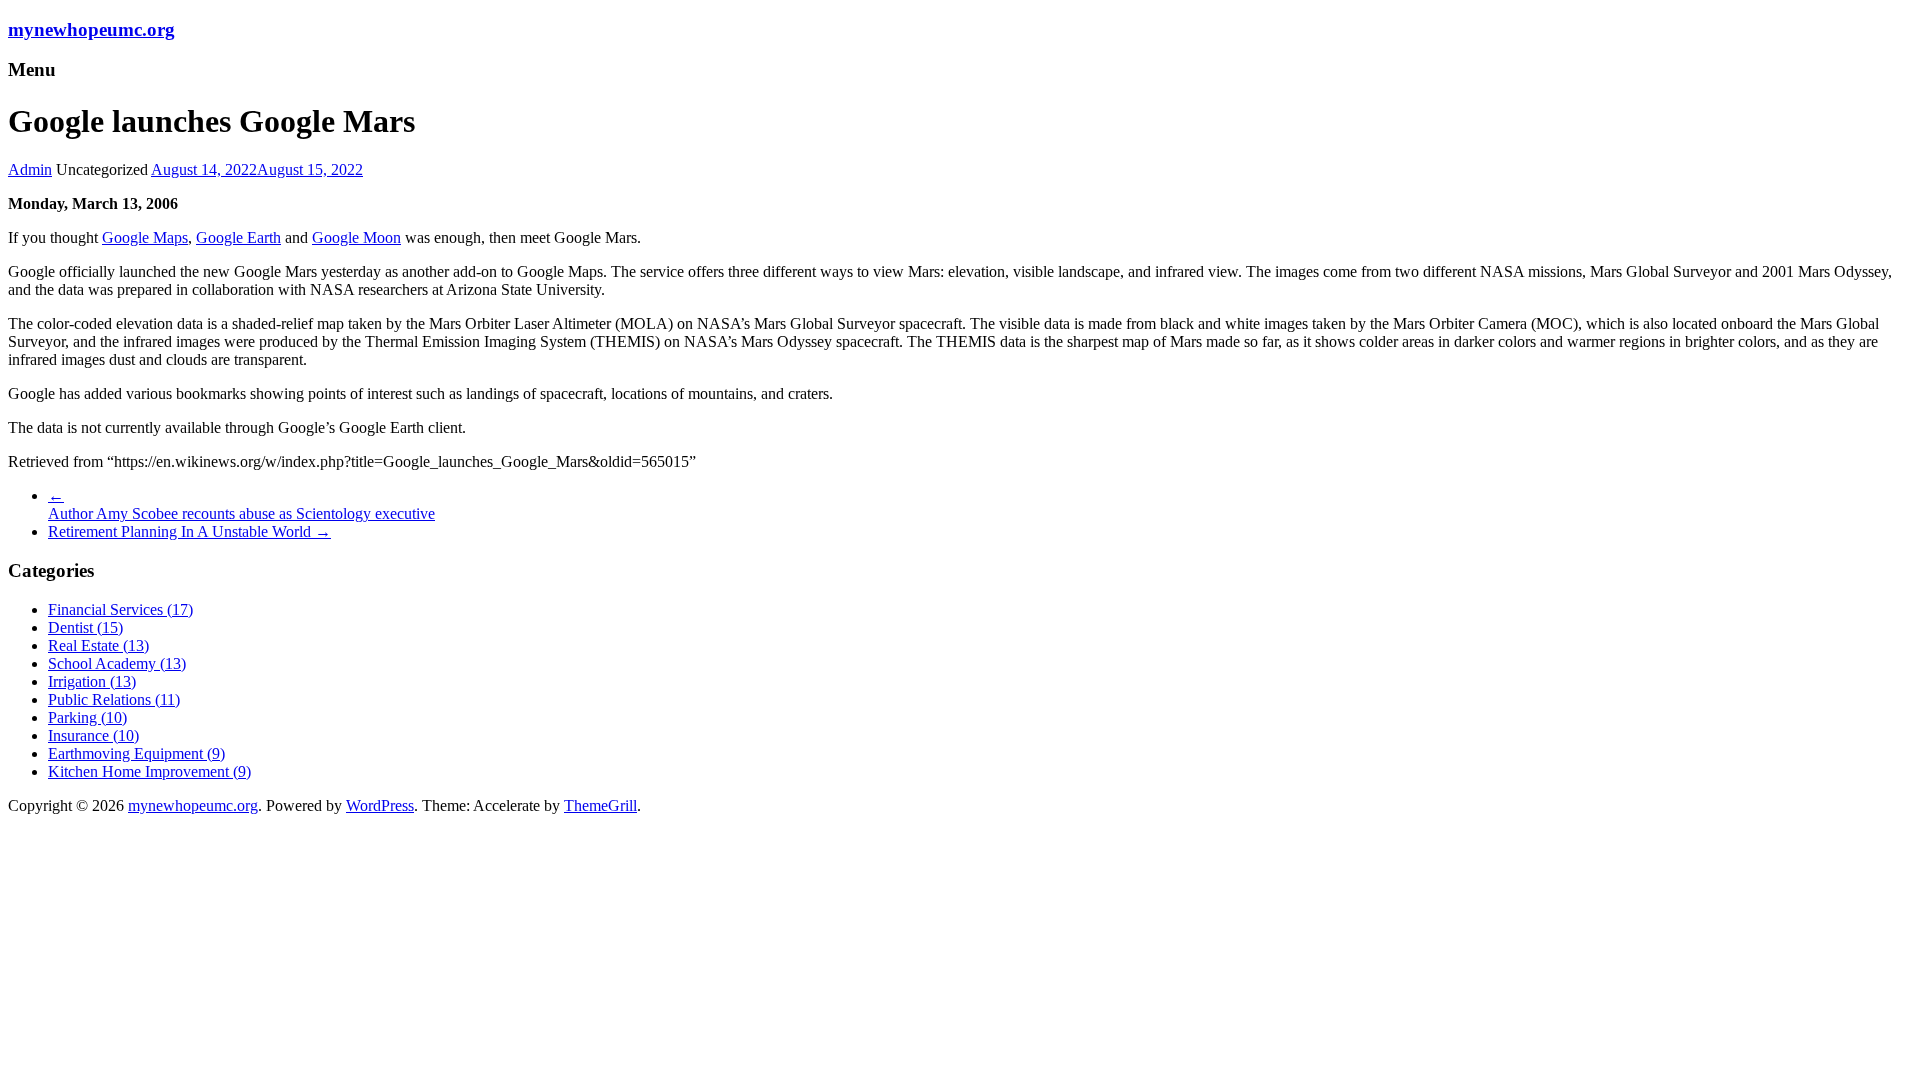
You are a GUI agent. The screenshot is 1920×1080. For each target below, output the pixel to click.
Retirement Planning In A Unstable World (189, 531)
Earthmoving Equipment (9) (136, 753)
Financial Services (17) (120, 609)
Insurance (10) (93, 735)
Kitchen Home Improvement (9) (149, 771)
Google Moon (356, 237)
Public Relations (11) (114, 699)
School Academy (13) (117, 663)
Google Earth (238, 237)
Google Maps (145, 237)
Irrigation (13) (92, 681)
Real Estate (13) (98, 645)
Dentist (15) (85, 627)
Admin (30, 169)
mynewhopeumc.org (91, 29)
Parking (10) (87, 717)
